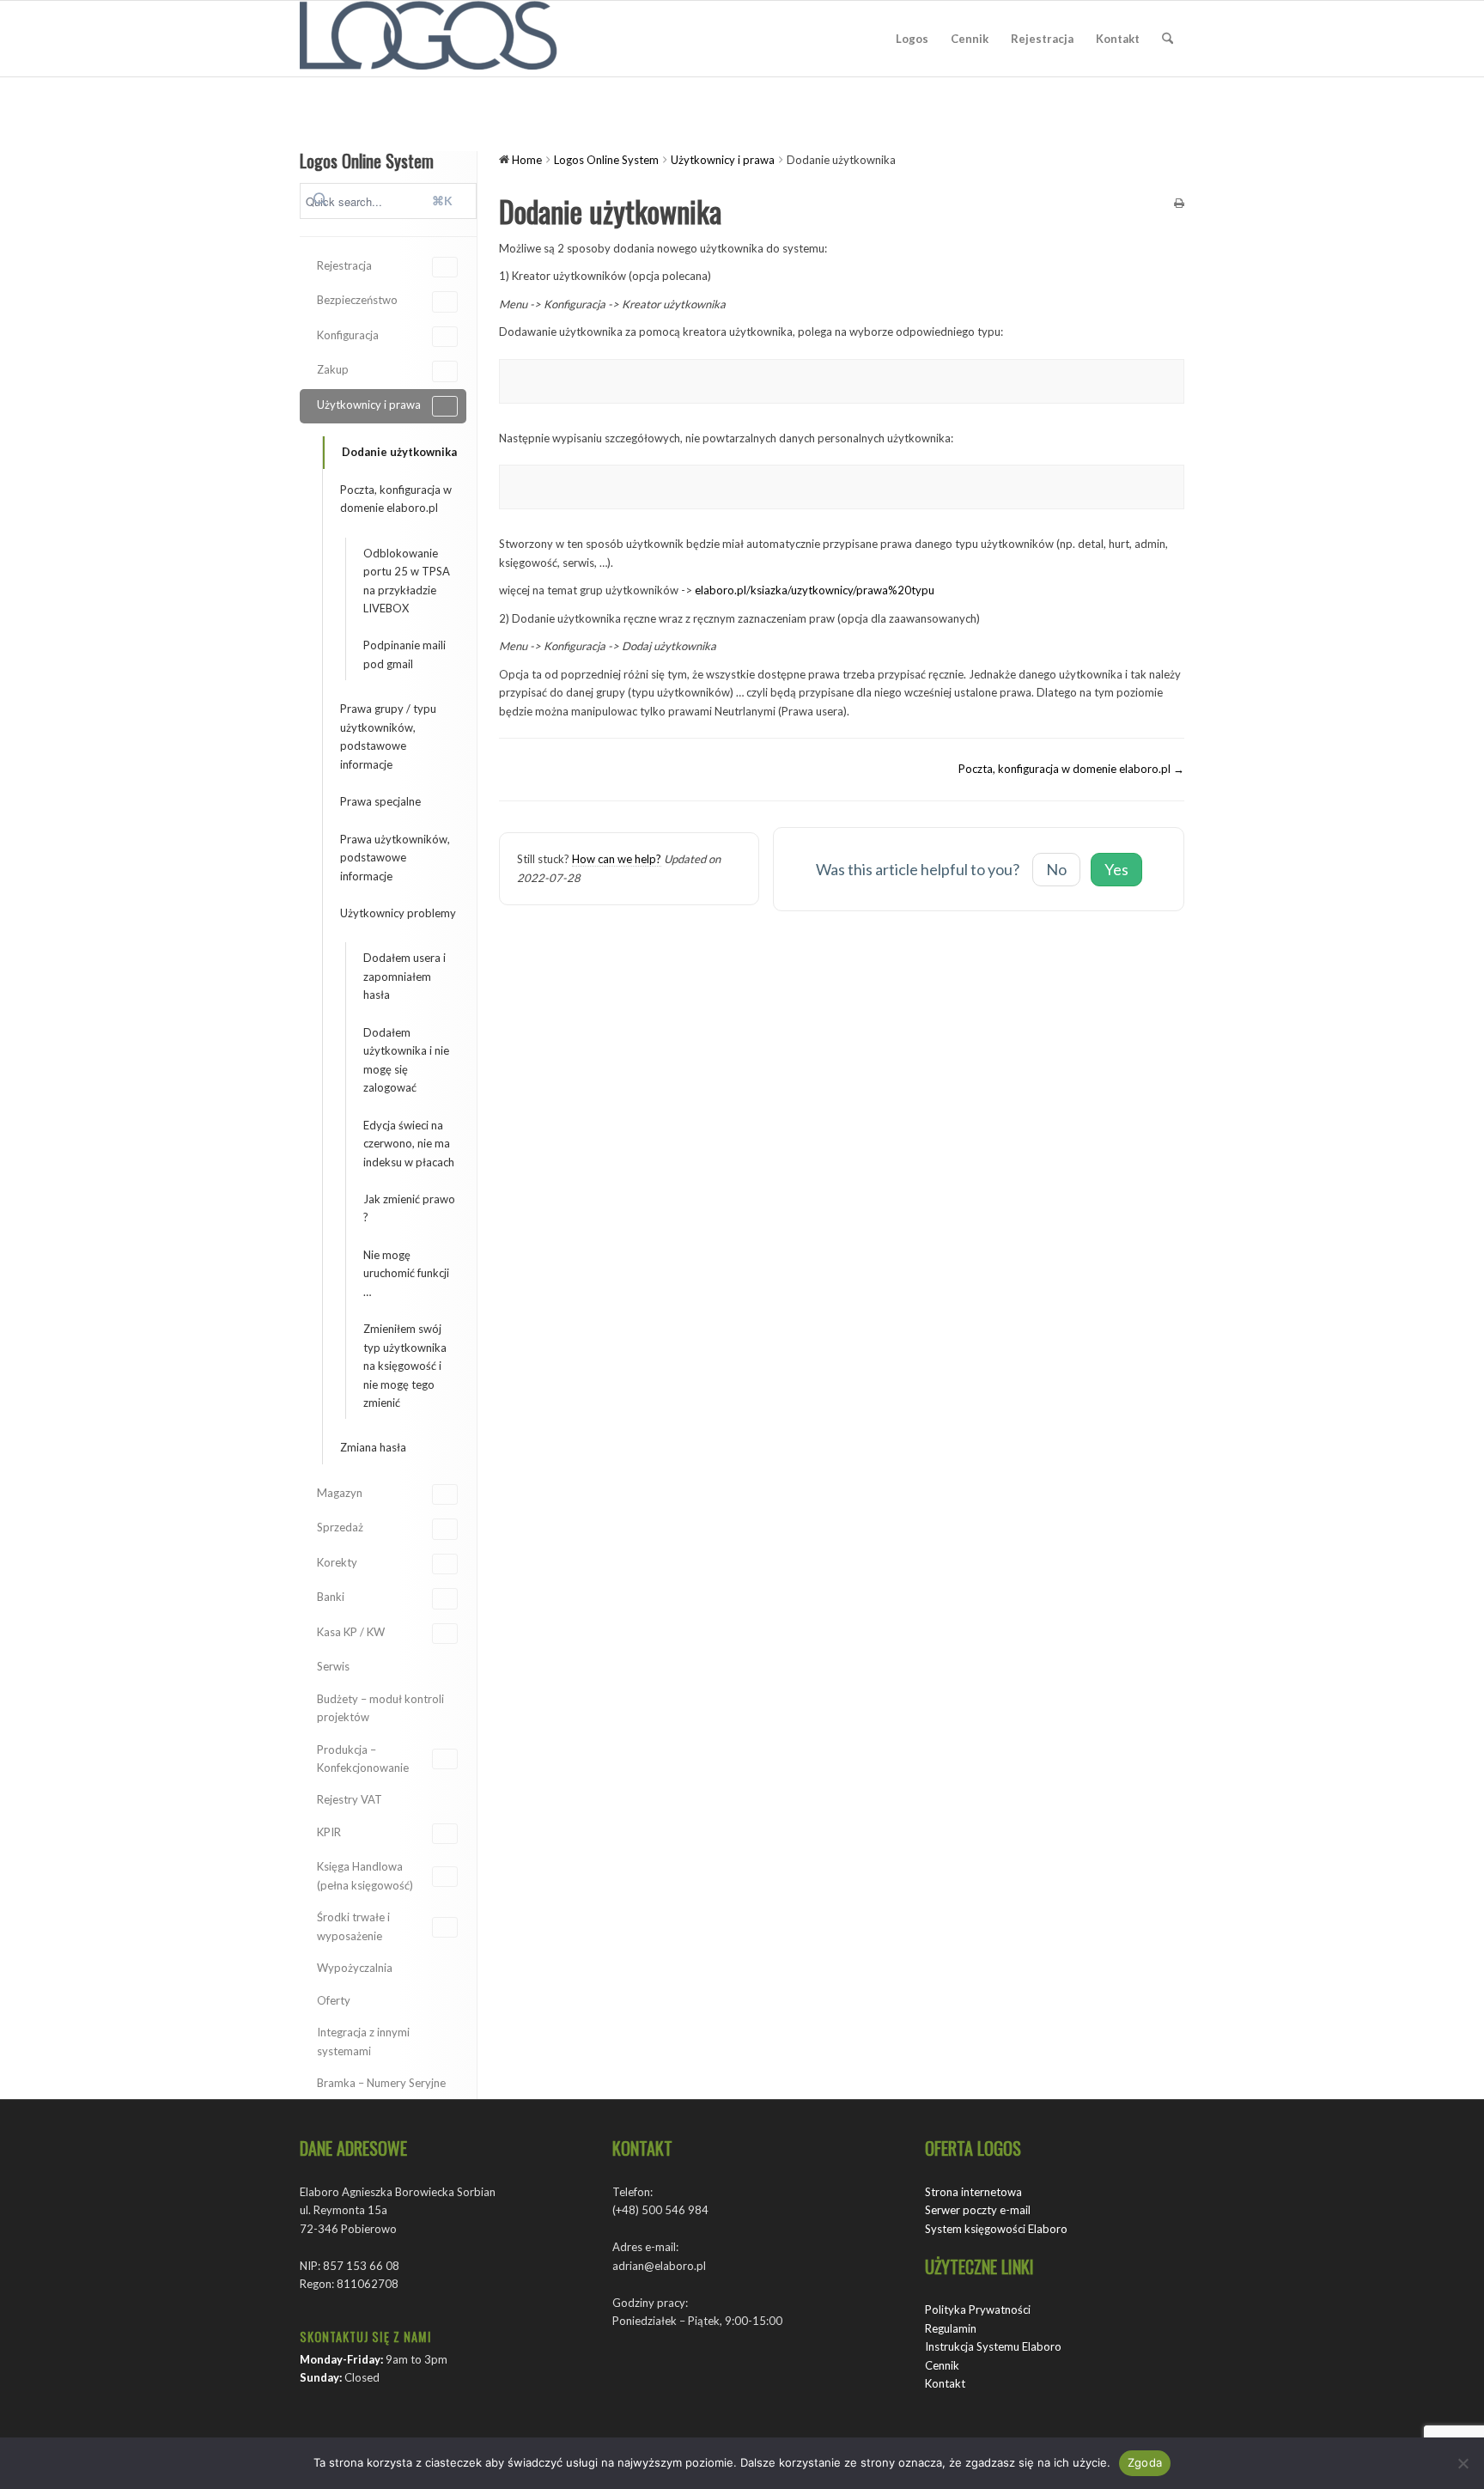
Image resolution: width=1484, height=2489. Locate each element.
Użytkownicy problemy (398, 913)
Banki (331, 1597)
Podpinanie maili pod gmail (404, 654)
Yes (1116, 869)
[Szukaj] (1168, 39)
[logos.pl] (429, 39)
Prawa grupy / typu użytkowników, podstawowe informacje (388, 736)
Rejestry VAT (350, 1799)
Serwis (333, 1666)
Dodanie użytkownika (399, 452)
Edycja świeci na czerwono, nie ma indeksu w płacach (409, 1144)
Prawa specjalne (380, 801)
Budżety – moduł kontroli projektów (380, 1708)
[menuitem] (912, 39)
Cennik (942, 2365)
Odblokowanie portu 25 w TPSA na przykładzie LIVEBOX (407, 581)
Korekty (337, 1562)
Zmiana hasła (373, 1447)
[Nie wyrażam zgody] (1463, 2463)
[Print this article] (1179, 204)
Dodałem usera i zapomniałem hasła (404, 976)
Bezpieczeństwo (357, 300)
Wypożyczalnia (355, 1968)
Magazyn (340, 1493)
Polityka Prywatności (978, 2309)
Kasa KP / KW (351, 1632)
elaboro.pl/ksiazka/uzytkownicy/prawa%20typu (815, 590)
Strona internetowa (973, 2192)
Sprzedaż (340, 1527)
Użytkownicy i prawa (369, 405)
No (1056, 869)
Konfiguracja (348, 335)
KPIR (329, 1832)
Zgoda (1145, 2462)
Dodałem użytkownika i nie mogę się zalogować (406, 1060)
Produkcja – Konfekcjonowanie (363, 1759)
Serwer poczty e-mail (978, 2210)
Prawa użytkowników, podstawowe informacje (395, 858)
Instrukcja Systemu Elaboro (993, 2346)
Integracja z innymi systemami (363, 2041)
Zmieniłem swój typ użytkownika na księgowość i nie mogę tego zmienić (405, 1366)
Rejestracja (344, 265)
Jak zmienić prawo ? (409, 1208)
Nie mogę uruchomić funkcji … (406, 1273)
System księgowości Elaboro (996, 2229)
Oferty (334, 2000)
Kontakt (945, 2383)
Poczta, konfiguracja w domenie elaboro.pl (396, 499)
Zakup (333, 369)
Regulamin (951, 2328)
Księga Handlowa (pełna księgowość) (365, 1875)
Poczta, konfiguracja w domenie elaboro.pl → (1071, 769)
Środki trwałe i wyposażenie (353, 1926)
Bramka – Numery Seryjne (381, 2083)
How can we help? (617, 859)
